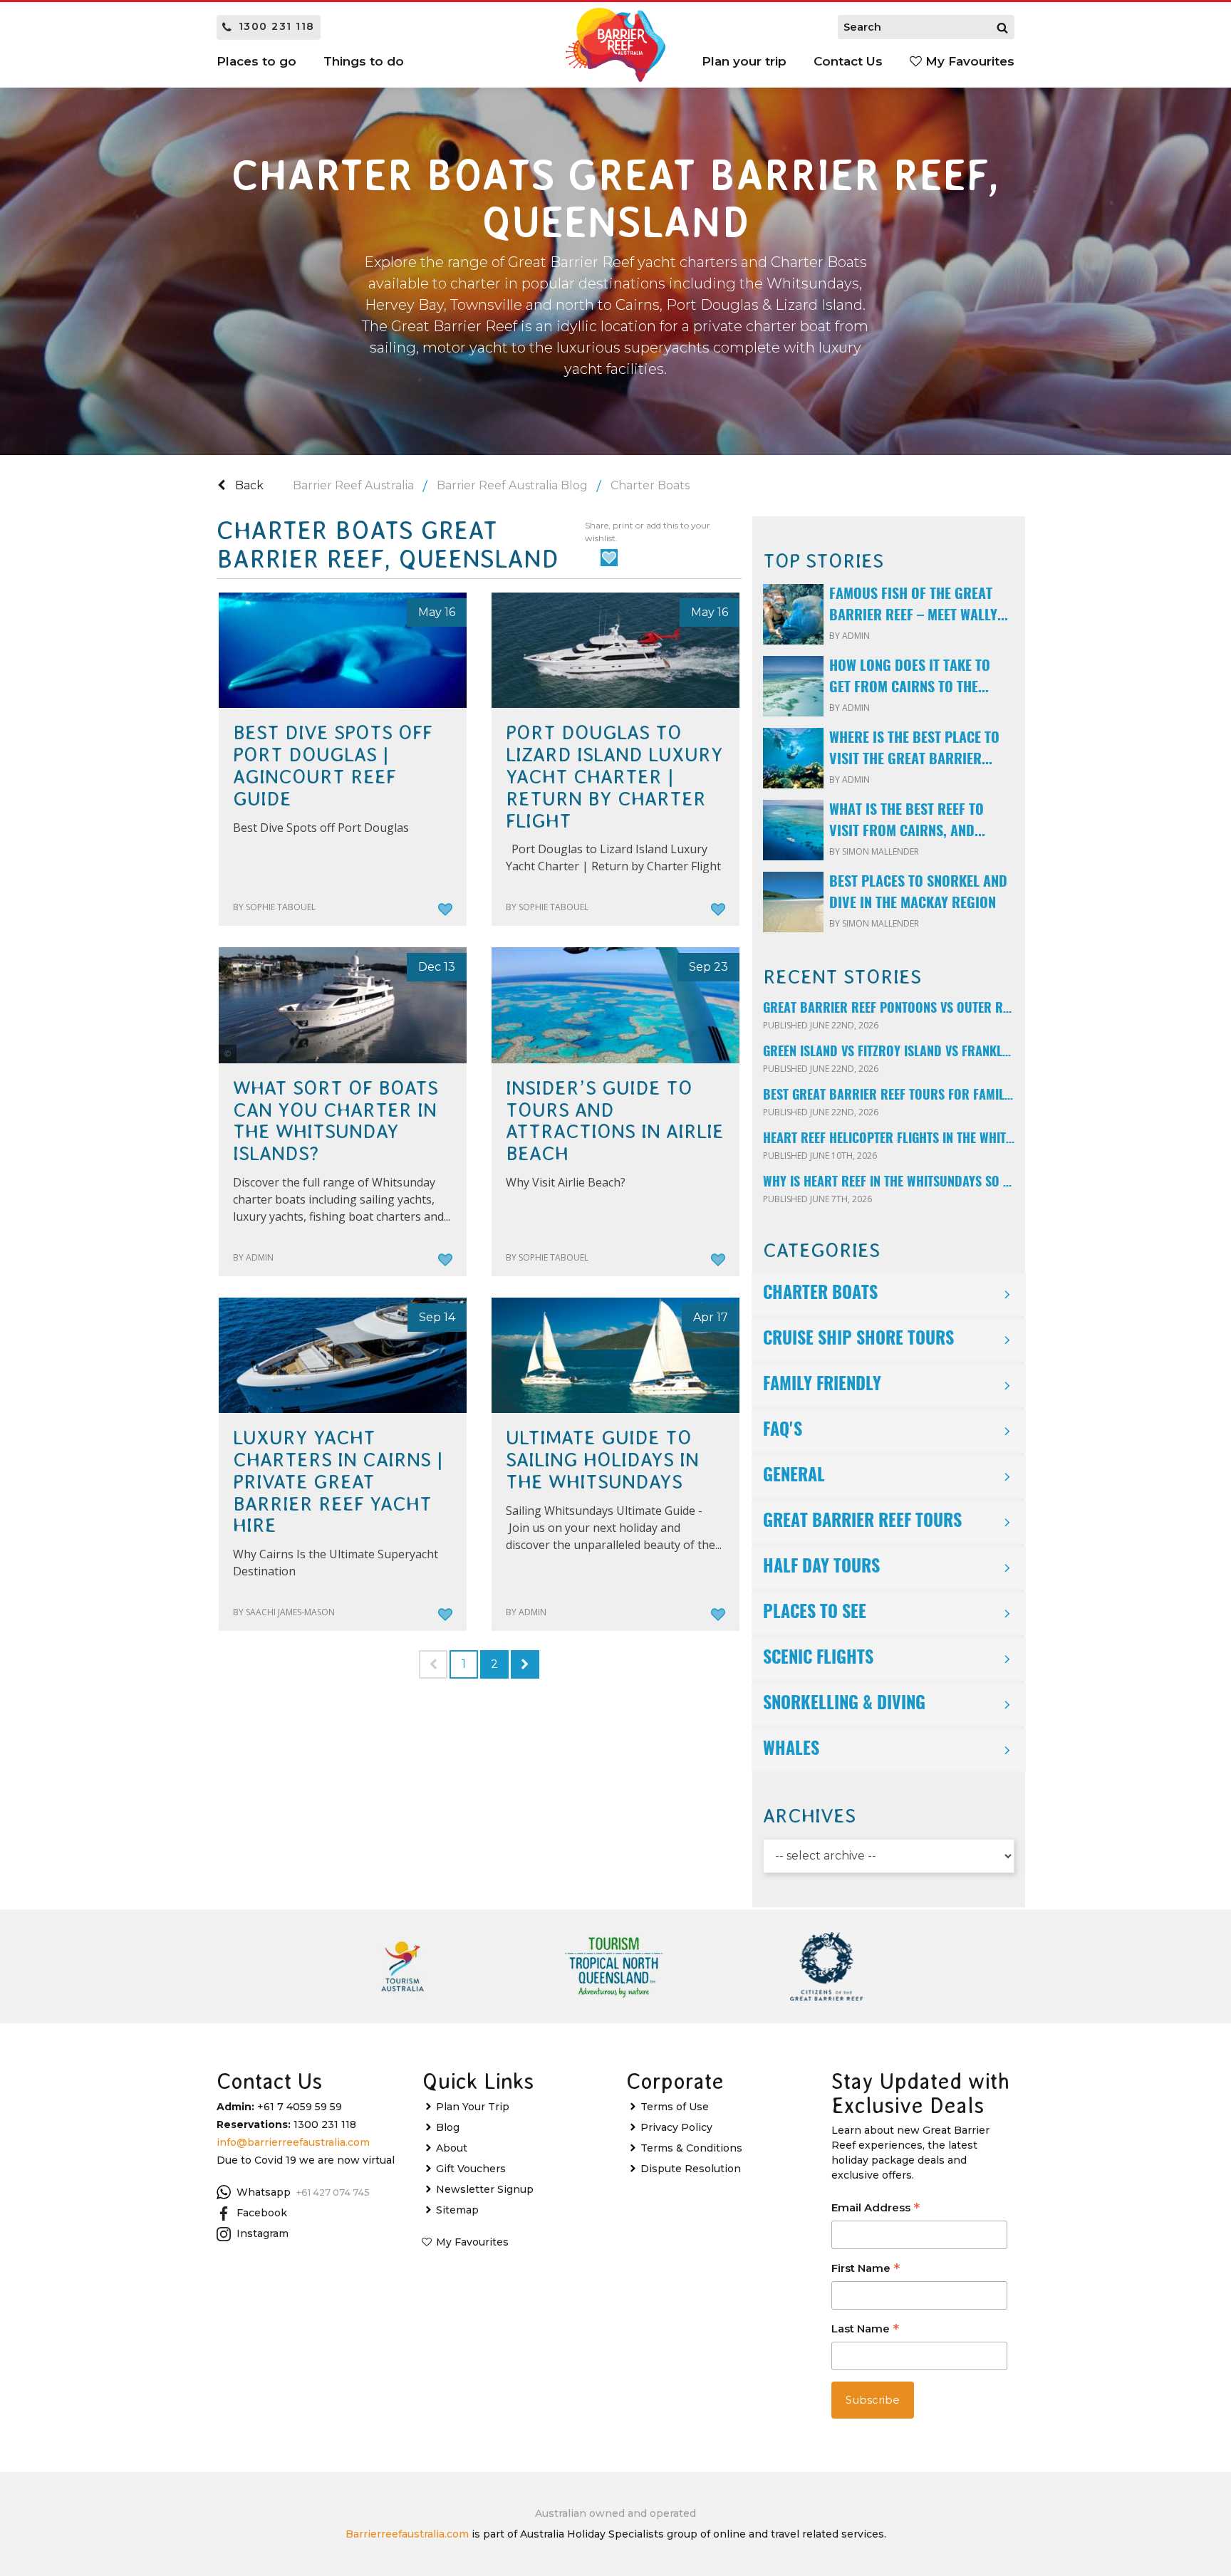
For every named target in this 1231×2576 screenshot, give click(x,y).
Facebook (262, 2213)
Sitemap (457, 2210)
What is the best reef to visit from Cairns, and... (907, 821)
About (452, 2148)
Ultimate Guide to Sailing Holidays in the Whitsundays (602, 1460)
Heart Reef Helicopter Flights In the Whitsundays (889, 1140)
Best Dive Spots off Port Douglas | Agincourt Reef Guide (333, 766)
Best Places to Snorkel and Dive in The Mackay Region (918, 893)
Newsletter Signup (485, 2189)
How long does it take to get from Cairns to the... (910, 677)
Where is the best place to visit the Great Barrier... (914, 749)
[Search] (1002, 27)
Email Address (876, 2209)
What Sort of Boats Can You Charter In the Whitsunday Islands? (336, 1121)
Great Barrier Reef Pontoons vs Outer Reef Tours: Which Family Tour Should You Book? (889, 1009)
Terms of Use (675, 2107)
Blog (448, 2127)
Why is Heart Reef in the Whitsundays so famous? (889, 1183)
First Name (866, 2269)
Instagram (263, 2233)
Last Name (865, 2330)
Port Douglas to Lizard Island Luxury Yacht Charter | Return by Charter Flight (614, 777)
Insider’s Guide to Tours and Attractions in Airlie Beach (615, 1121)
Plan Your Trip (473, 2107)
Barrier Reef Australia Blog (512, 485)
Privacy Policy (676, 2127)
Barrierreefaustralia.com (407, 2534)
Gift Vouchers (471, 2169)
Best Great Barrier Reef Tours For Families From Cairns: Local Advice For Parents (889, 1096)
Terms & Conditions (691, 2148)
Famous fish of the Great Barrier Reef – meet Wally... (919, 605)
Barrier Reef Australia (353, 485)
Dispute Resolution (691, 2169)
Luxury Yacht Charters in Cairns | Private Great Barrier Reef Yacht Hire (338, 1482)
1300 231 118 (277, 26)
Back (248, 485)
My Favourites (968, 61)
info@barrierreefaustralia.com (293, 2142)
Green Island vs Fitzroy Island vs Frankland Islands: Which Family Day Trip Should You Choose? (889, 1053)
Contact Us (848, 61)
